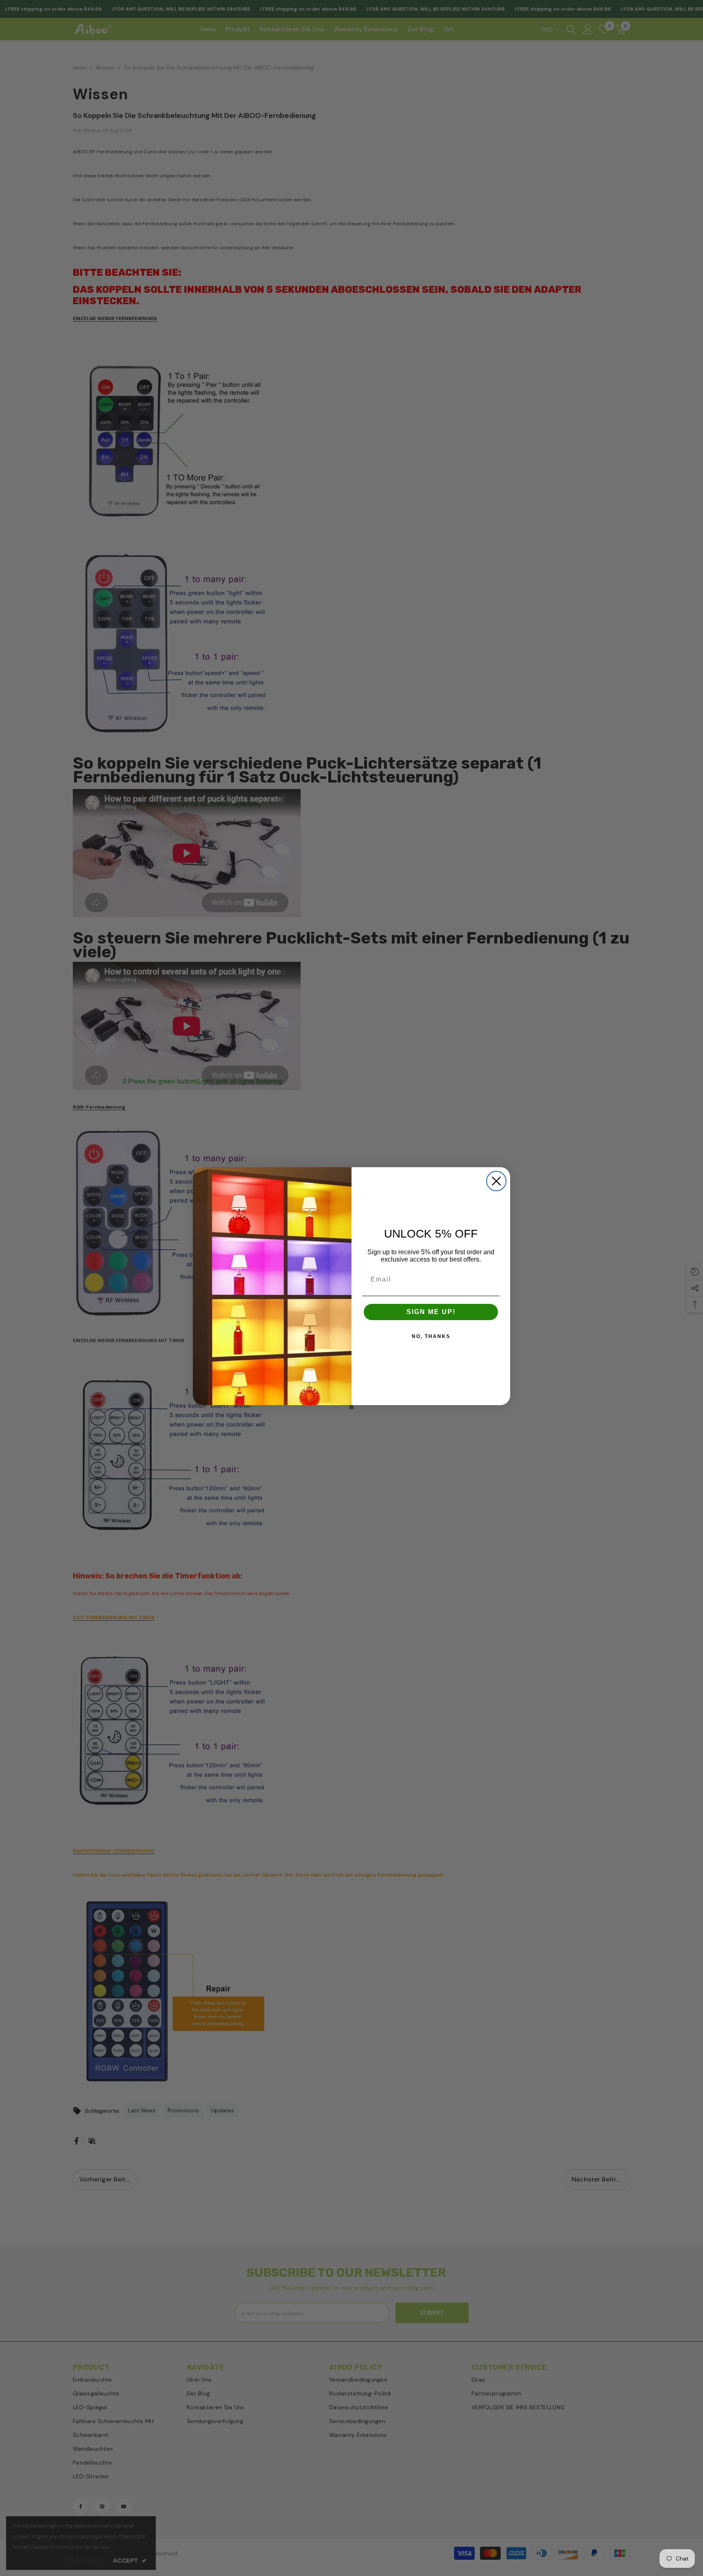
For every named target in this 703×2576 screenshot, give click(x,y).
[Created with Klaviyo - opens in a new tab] (351, 1407)
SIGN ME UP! (431, 1312)
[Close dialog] (496, 1181)
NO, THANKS (431, 1336)
